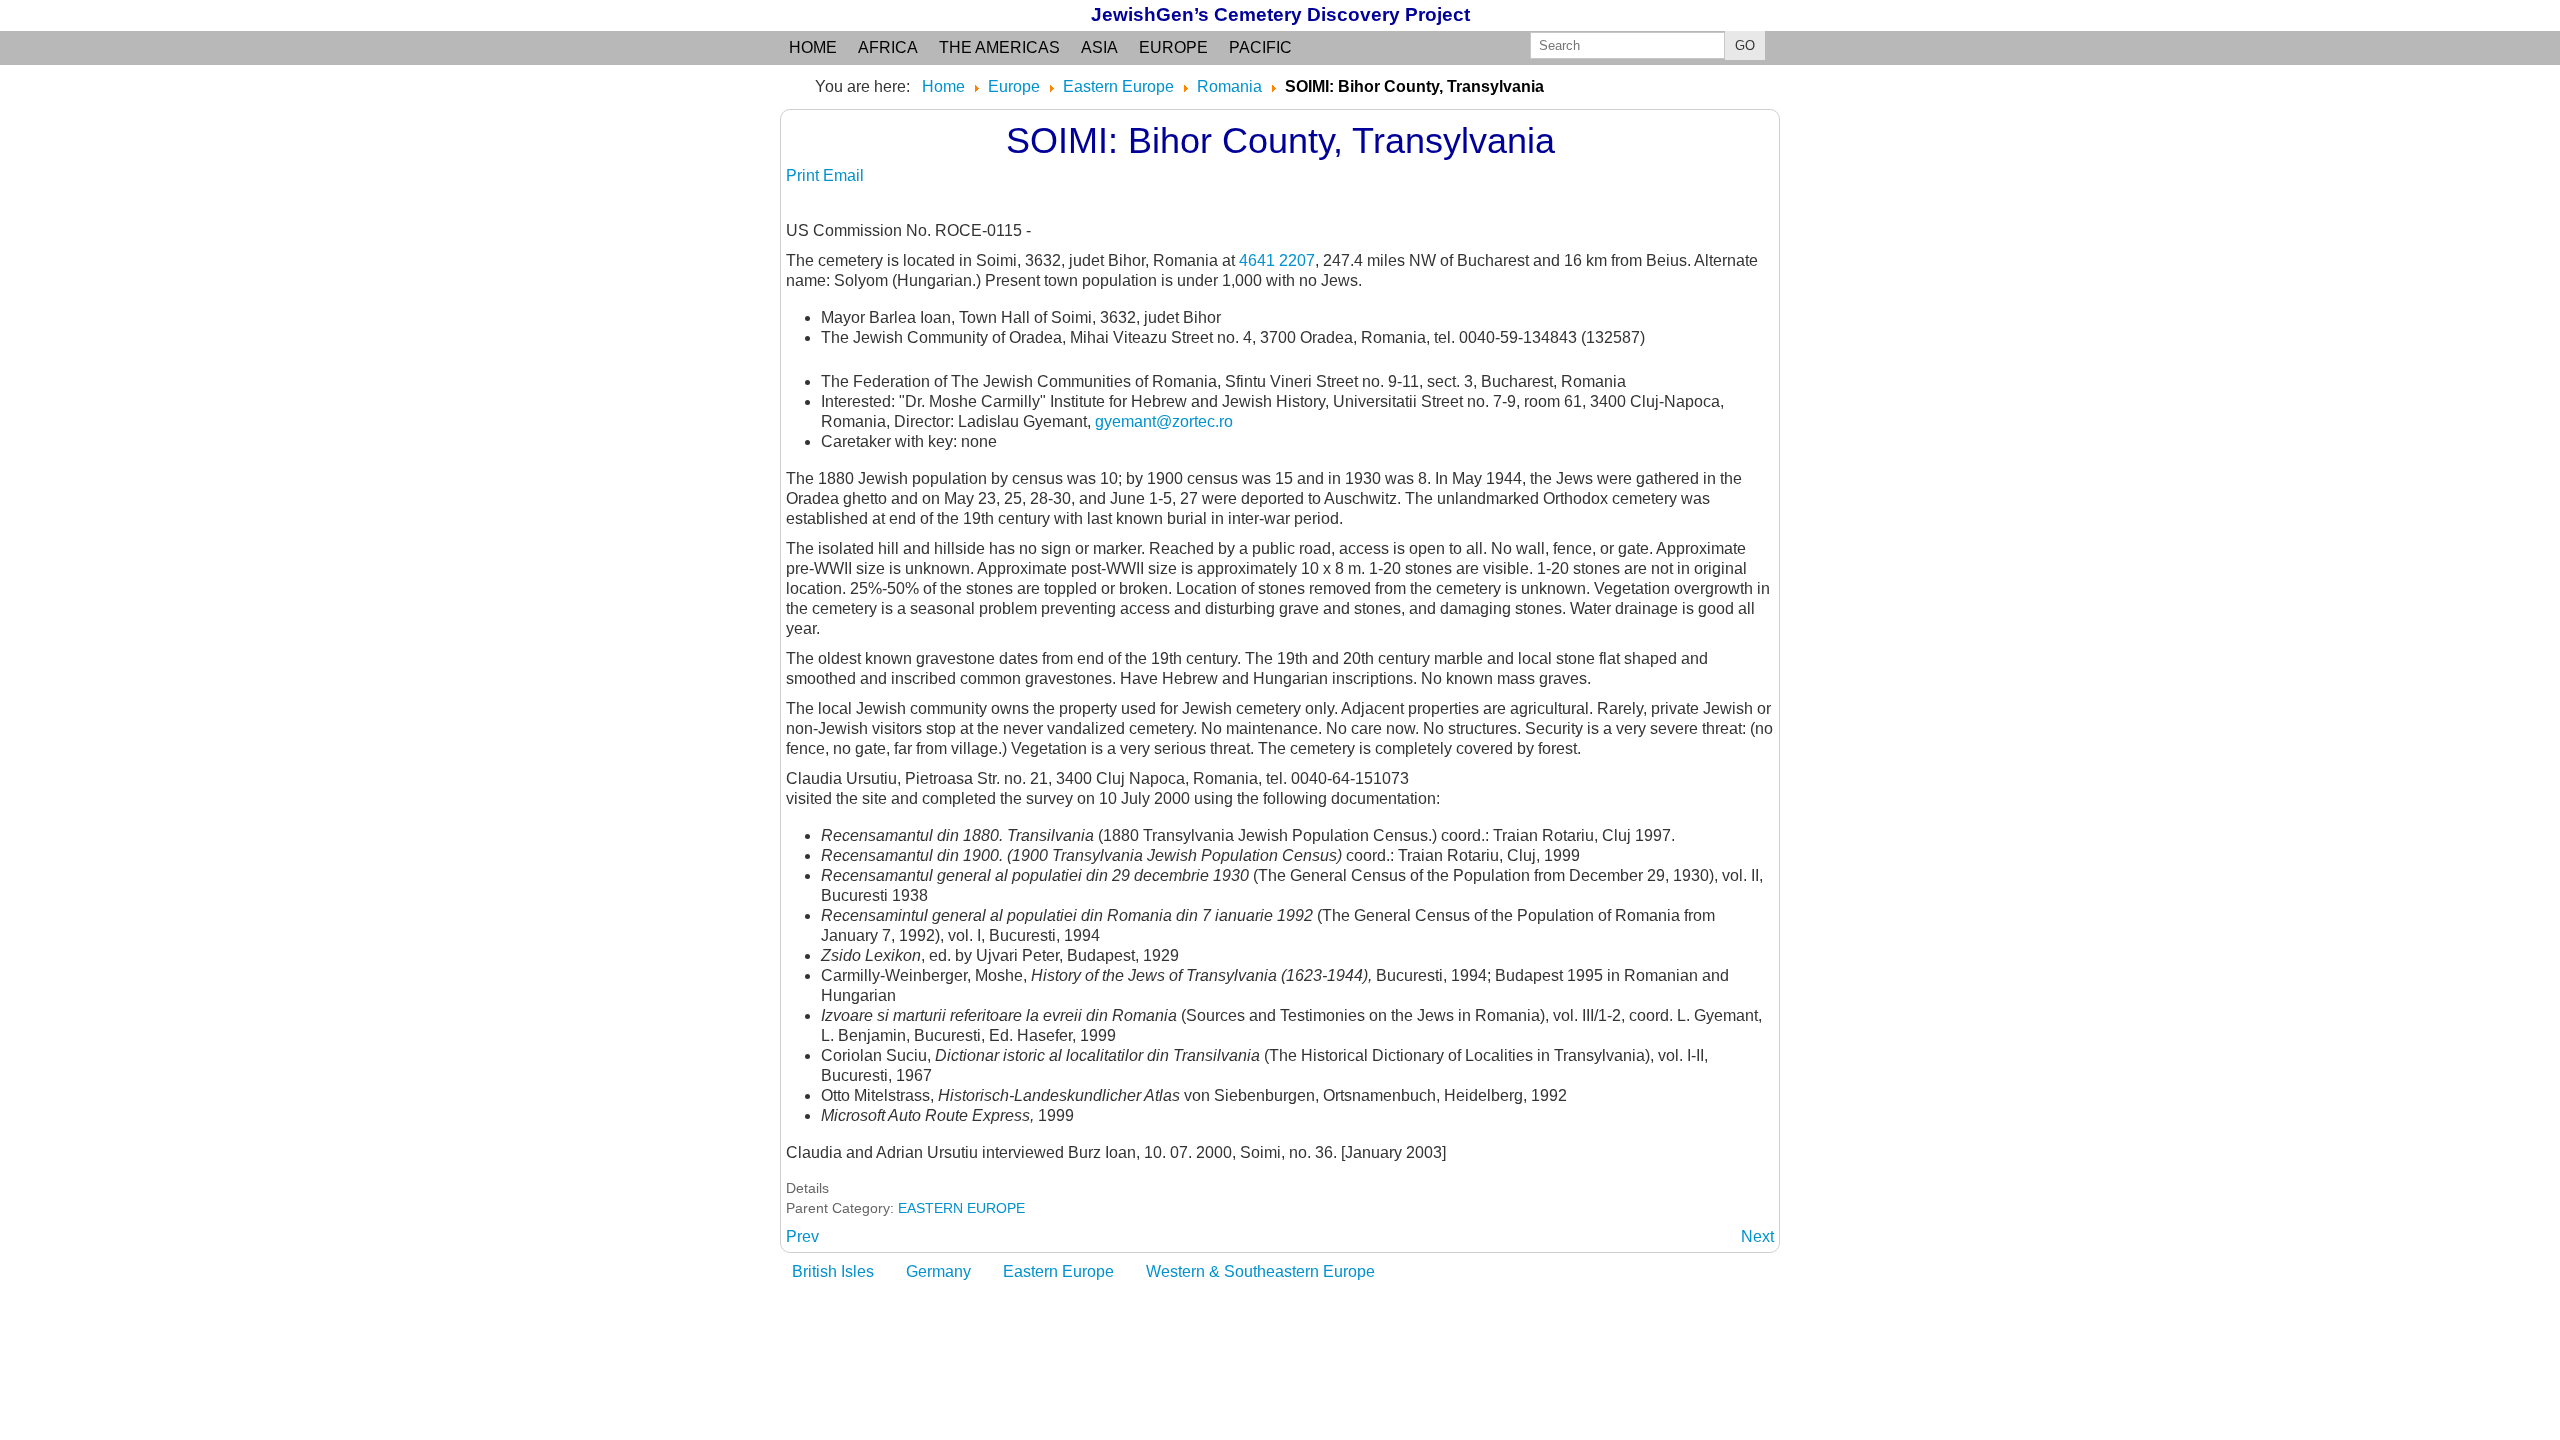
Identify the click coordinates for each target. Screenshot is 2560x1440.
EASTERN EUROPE (961, 1208)
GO (1745, 45)
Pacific (1260, 47)
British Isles (833, 1271)
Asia (1099, 47)
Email (843, 175)
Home (813, 47)
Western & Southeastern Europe (1260, 1271)
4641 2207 (1277, 260)
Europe (1173, 47)
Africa (888, 47)
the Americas (999, 47)
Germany (938, 1271)
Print (804, 175)
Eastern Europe (1058, 1271)
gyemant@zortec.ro (1164, 421)
